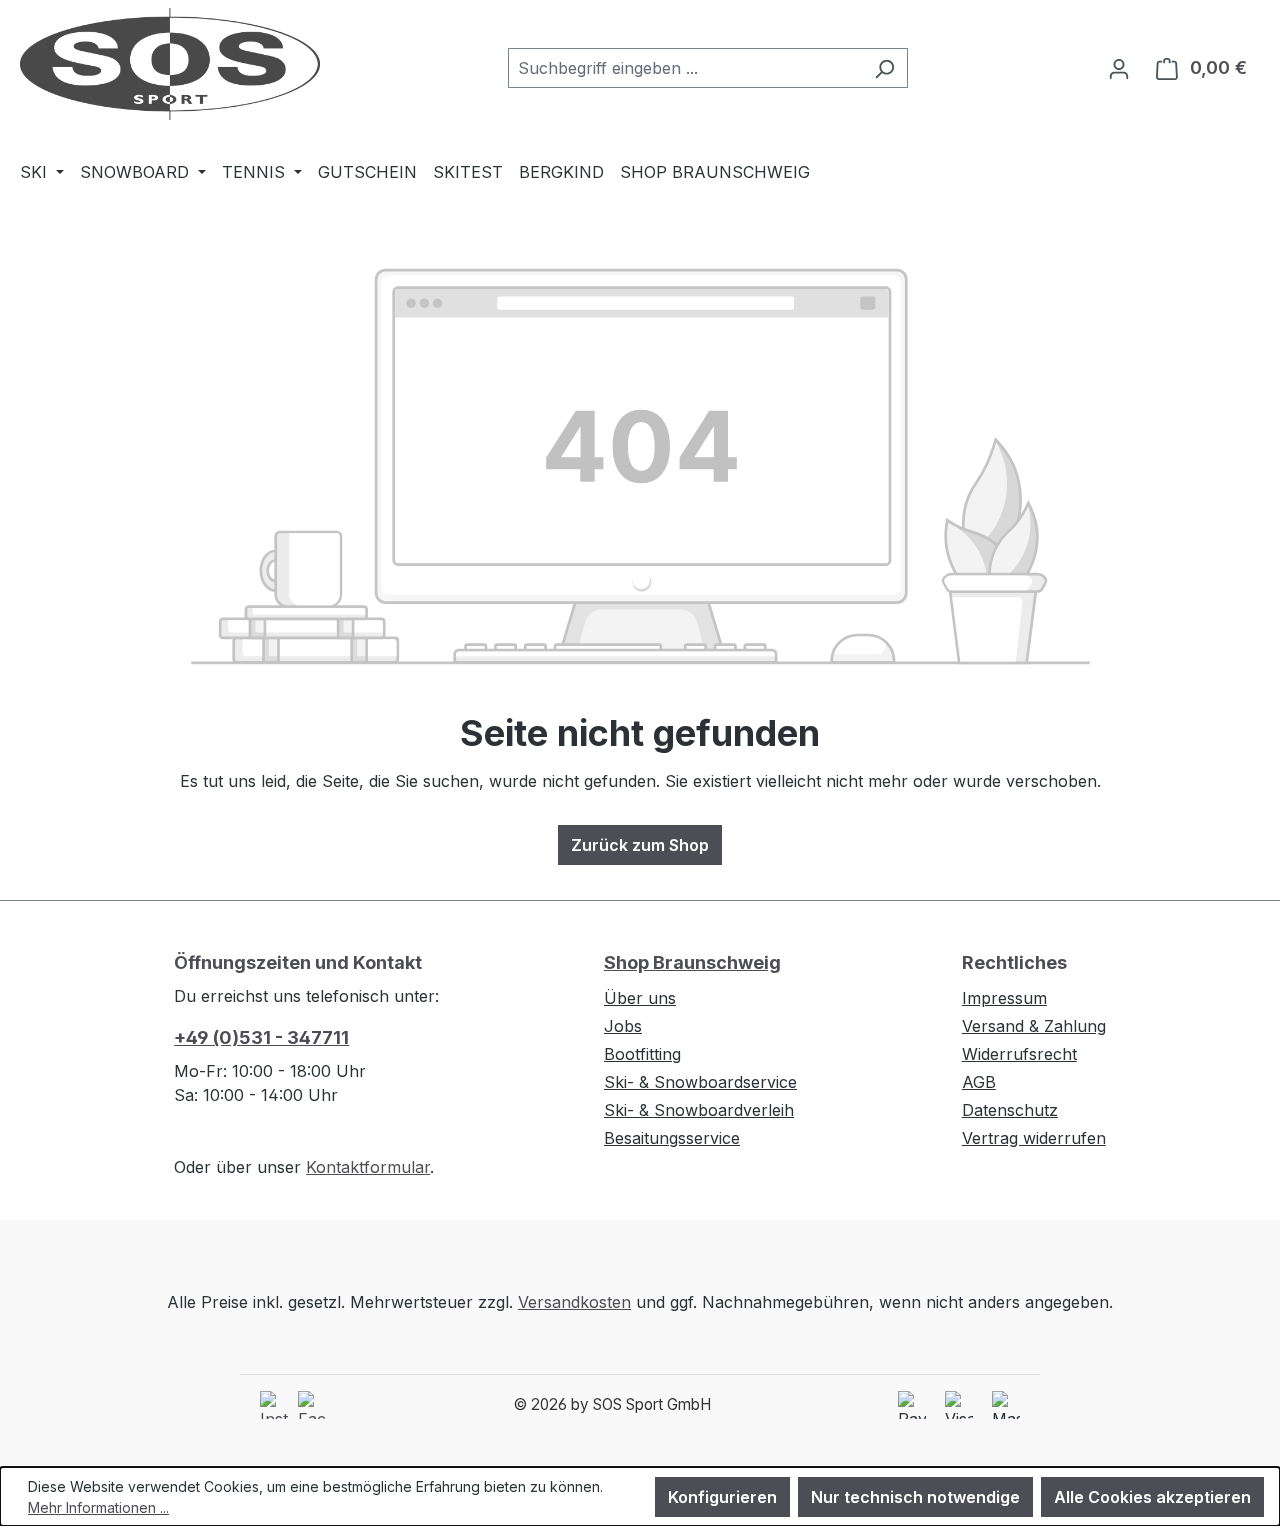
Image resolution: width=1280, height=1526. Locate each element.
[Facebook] (312, 1405)
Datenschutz (1010, 1110)
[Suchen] (884, 68)
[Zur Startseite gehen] (170, 64)
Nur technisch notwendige (915, 1497)
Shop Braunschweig (692, 962)
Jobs (623, 1026)
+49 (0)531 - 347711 (261, 1037)
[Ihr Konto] (1119, 68)
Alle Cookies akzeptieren (1152, 1497)
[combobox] (685, 68)
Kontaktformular (368, 1167)
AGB (979, 1082)
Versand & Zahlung (1034, 1026)
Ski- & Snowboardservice (700, 1082)
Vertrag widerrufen (1034, 1138)
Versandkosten (574, 1302)
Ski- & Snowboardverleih (699, 1110)
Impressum (1004, 998)
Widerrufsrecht (1019, 1054)
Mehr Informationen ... (98, 1507)
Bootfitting (642, 1054)
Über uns (640, 998)
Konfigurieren (722, 1497)
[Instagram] (274, 1405)
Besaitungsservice (672, 1138)
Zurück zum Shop (640, 845)
